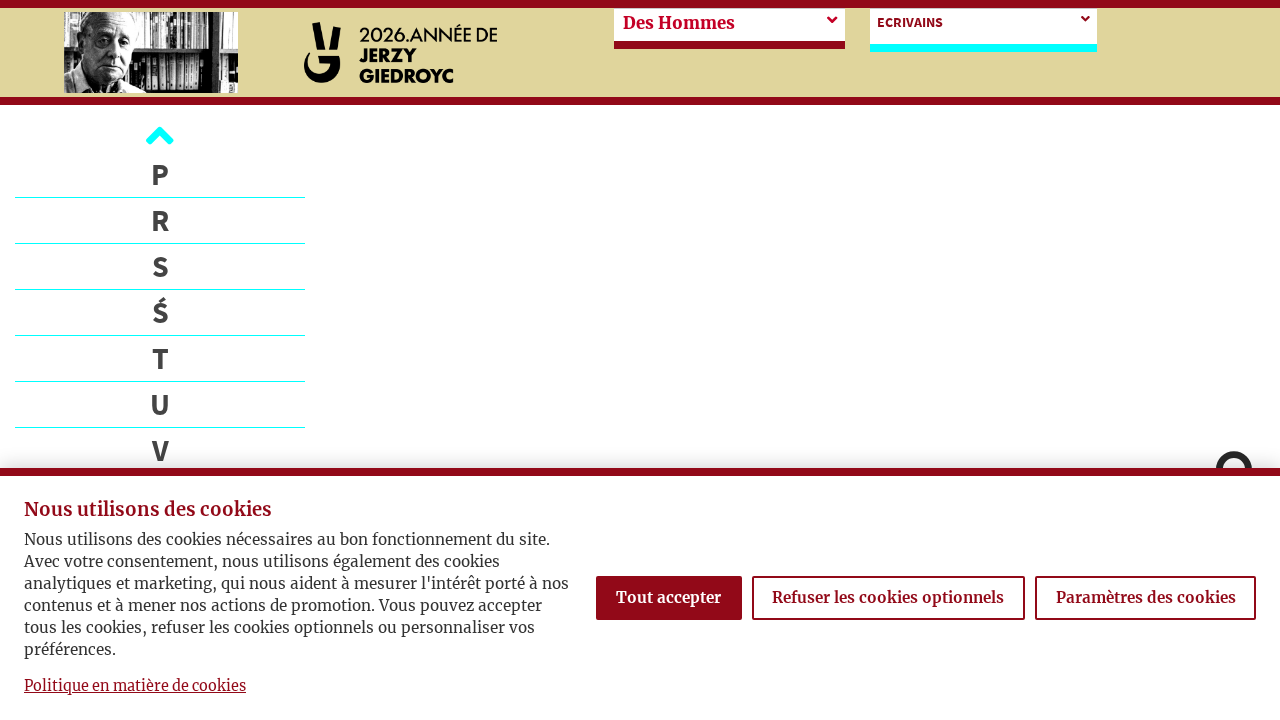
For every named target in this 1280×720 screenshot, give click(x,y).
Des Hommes (679, 23)
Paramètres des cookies (1146, 597)
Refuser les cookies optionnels (888, 597)
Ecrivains (910, 22)
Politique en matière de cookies (135, 686)
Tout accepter (668, 597)
